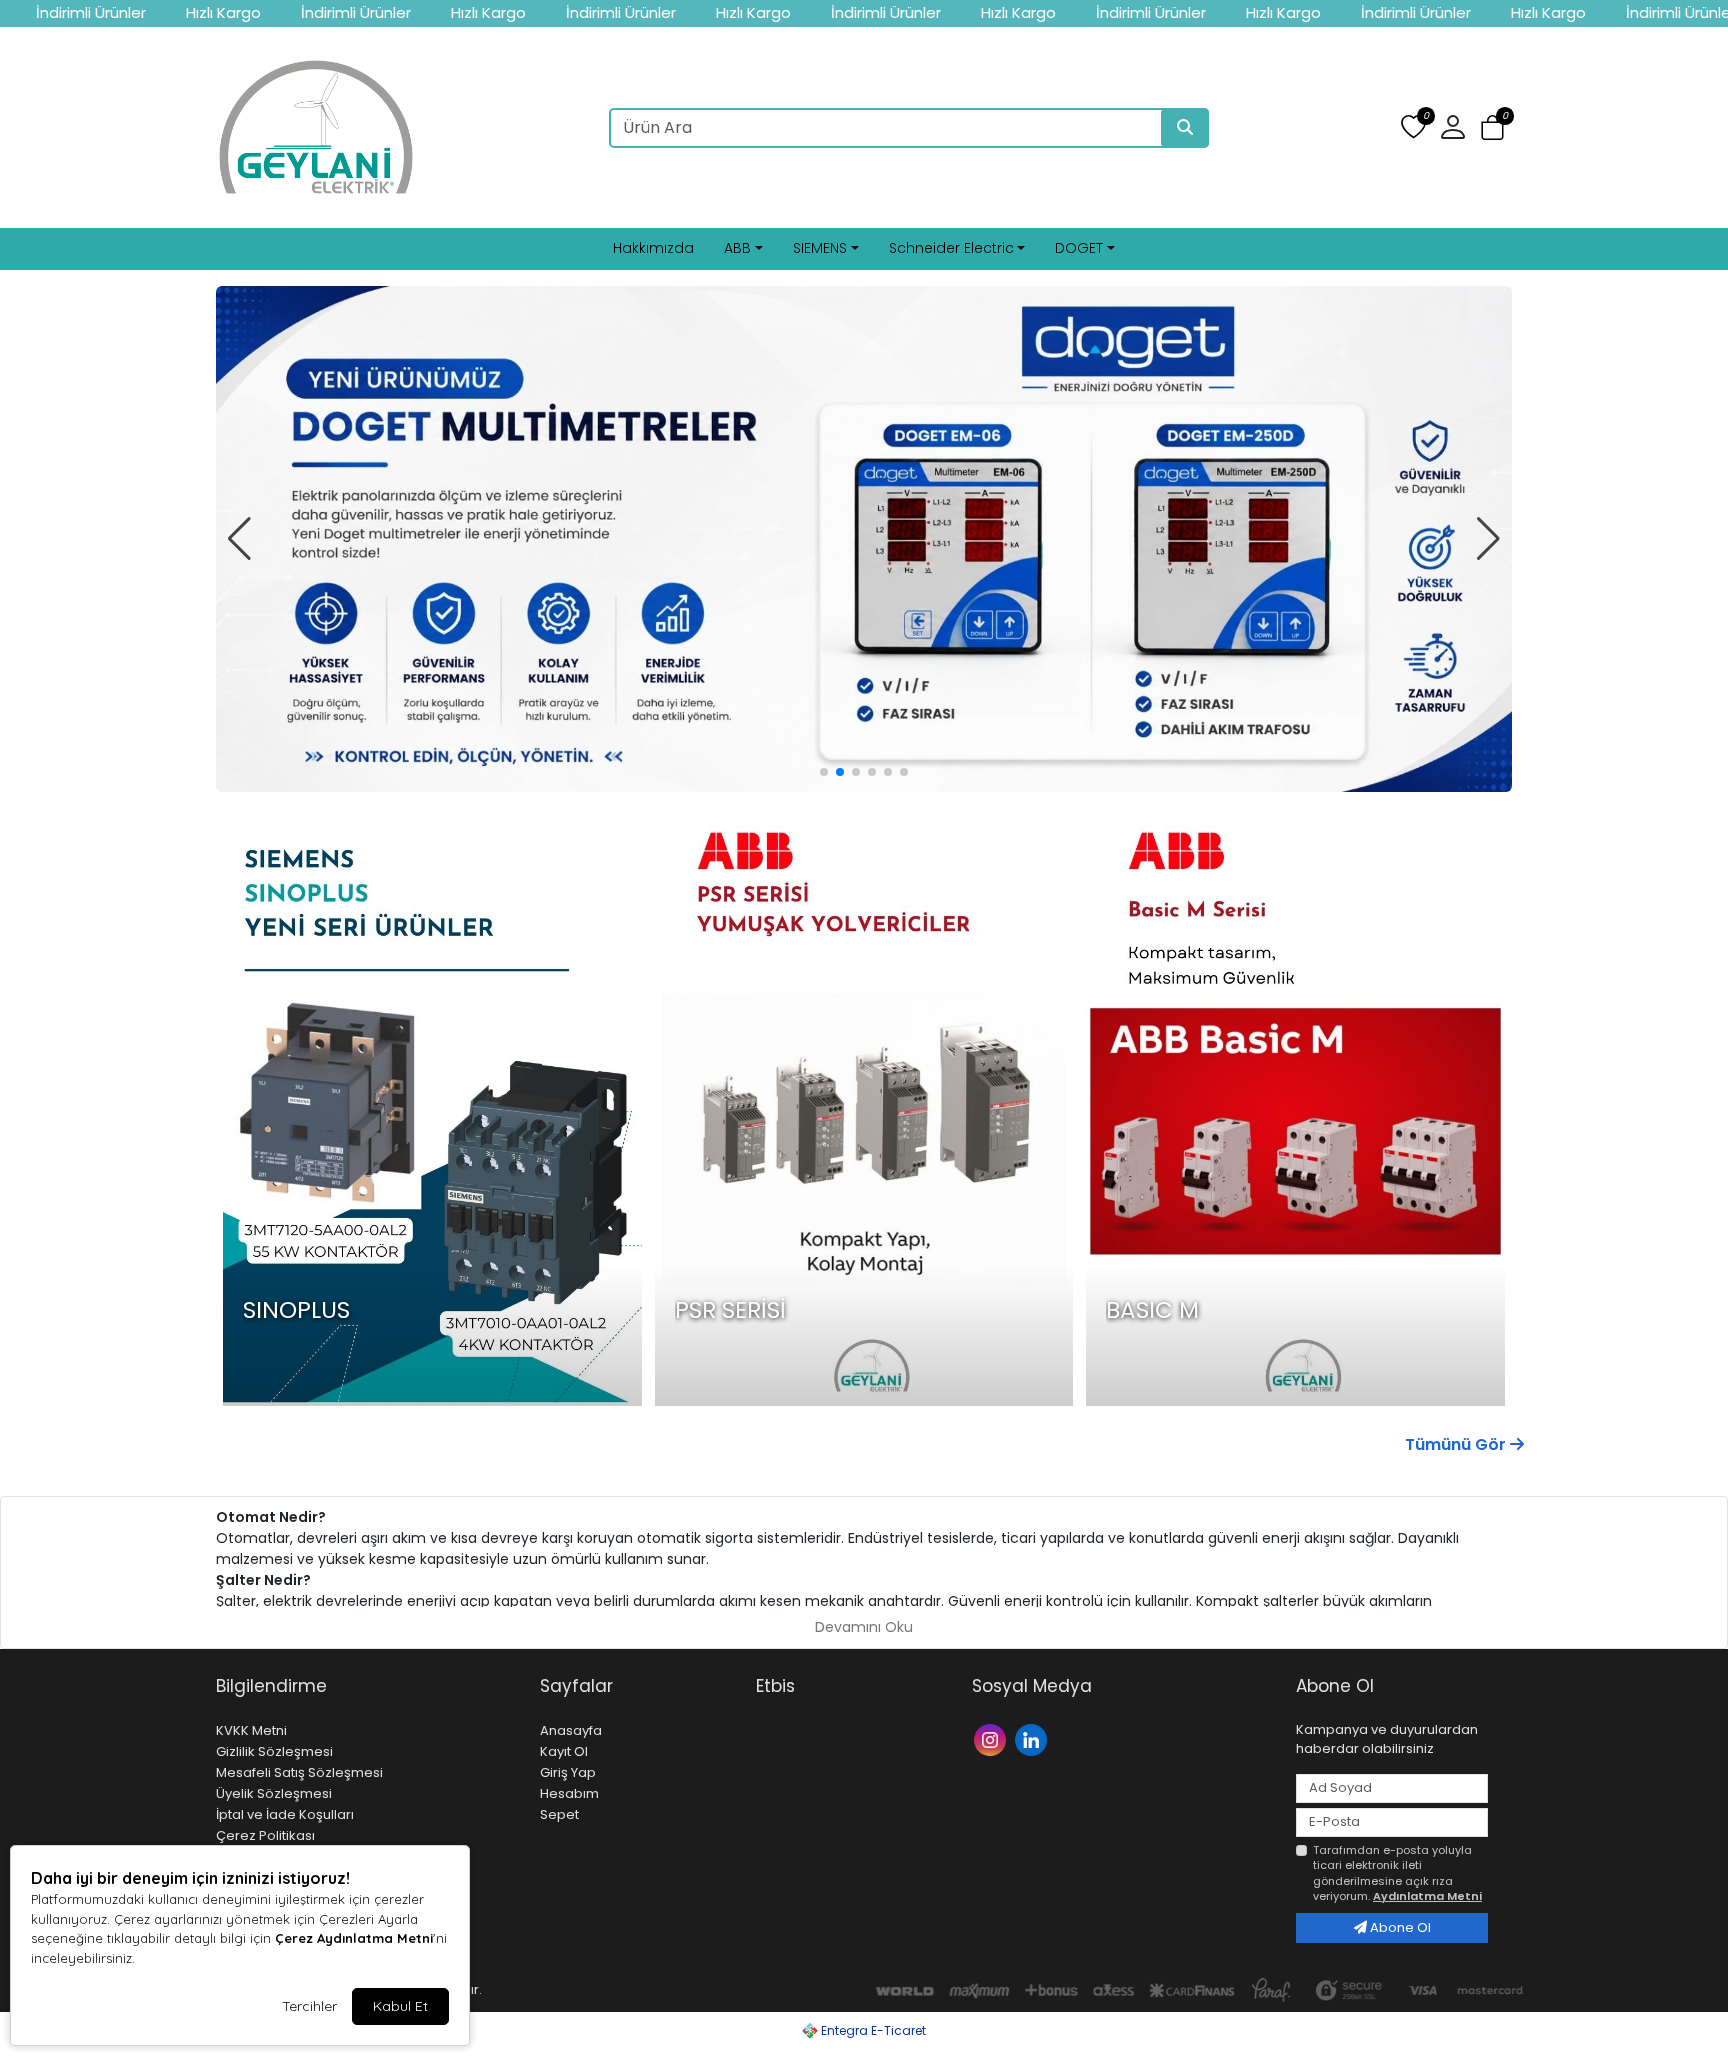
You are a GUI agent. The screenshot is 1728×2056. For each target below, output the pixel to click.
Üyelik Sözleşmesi (274, 1793)
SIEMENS (820, 248)
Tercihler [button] (309, 2006)
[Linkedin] (1033, 1738)
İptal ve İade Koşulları (285, 1814)
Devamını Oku (864, 1627)
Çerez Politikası (265, 1835)
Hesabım (569, 1793)
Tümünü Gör (1457, 1444)
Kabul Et (400, 2006)
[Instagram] (992, 1738)
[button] (1492, 128)
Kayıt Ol (564, 1751)
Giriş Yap (568, 1772)
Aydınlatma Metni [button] (1427, 1896)
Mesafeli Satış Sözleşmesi (299, 1772)
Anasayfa (571, 1730)
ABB (737, 248)
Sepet (559, 1814)
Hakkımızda (653, 248)
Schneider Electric (951, 248)
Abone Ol (1399, 1927)
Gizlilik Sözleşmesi (274, 1751)
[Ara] (1185, 128)
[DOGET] (864, 539)
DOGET (1079, 248)
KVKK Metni (251, 1730)
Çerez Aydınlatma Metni (354, 1938)
